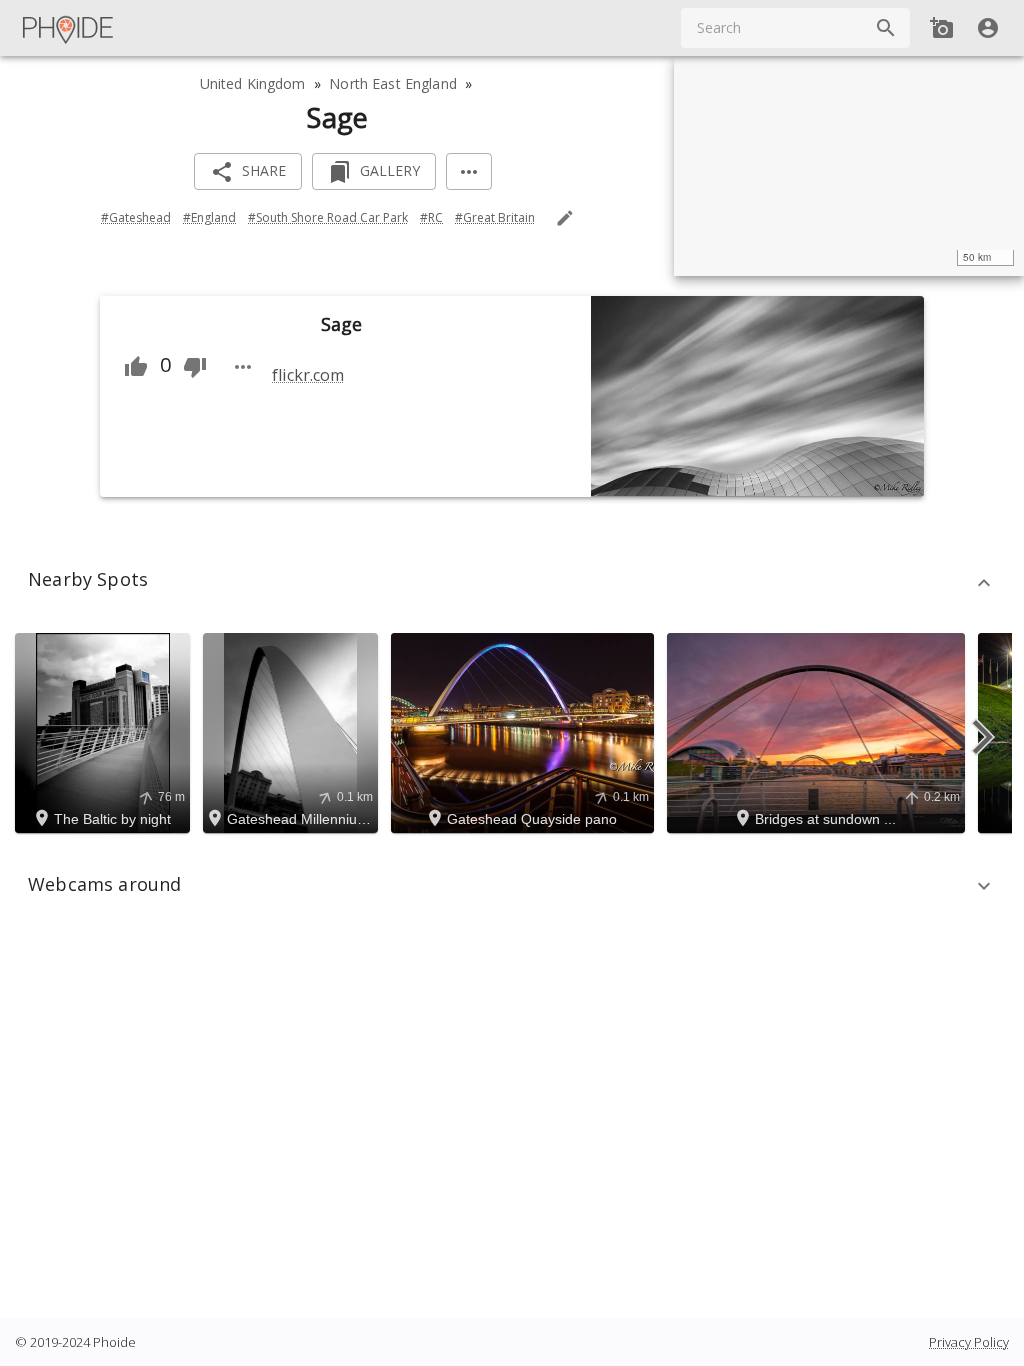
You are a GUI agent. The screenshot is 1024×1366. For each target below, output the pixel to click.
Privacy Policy (969, 1342)
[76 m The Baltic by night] (105, 731)
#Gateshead (136, 217)
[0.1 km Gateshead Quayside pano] (525, 731)
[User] (988, 28)
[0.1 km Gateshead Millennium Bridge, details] (293, 731)
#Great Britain (495, 217)
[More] (469, 171)
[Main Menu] (69, 28)
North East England (393, 83)
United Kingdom (253, 83)
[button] (512, 583)
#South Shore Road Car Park (328, 217)
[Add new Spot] (942, 28)
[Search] (886, 28)
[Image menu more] (243, 367)
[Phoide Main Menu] (69, 28)
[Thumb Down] (195, 367)
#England (209, 217)
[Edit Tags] (565, 218)
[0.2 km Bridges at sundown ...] (819, 731)
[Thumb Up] (136, 367)
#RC (431, 217)
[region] (849, 166)
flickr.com (307, 375)
